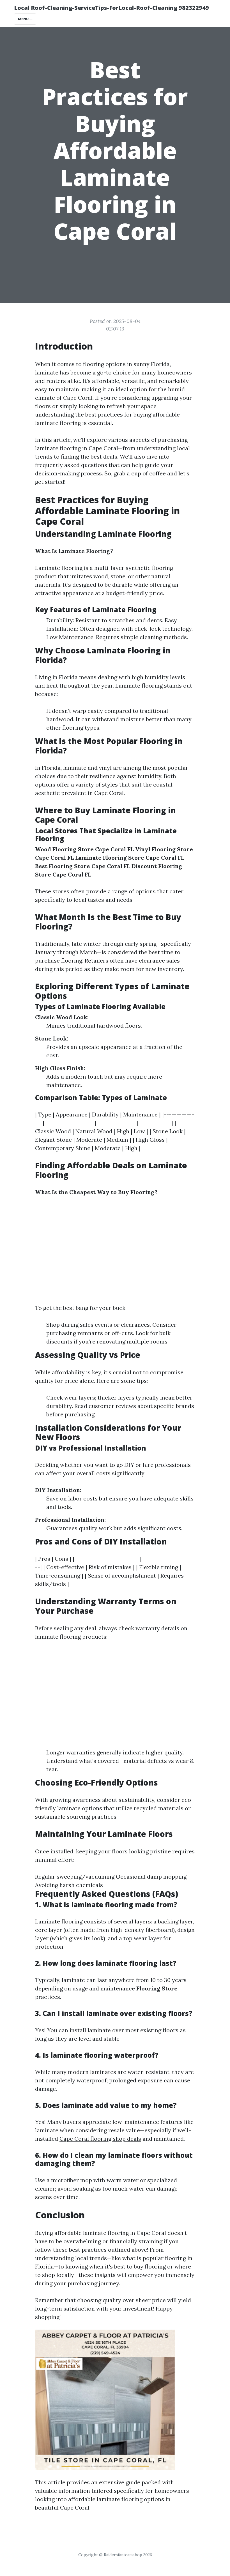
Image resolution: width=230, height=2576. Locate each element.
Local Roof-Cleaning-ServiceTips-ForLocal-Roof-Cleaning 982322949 (111, 8)
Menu (24, 19)
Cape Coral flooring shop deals (100, 2139)
